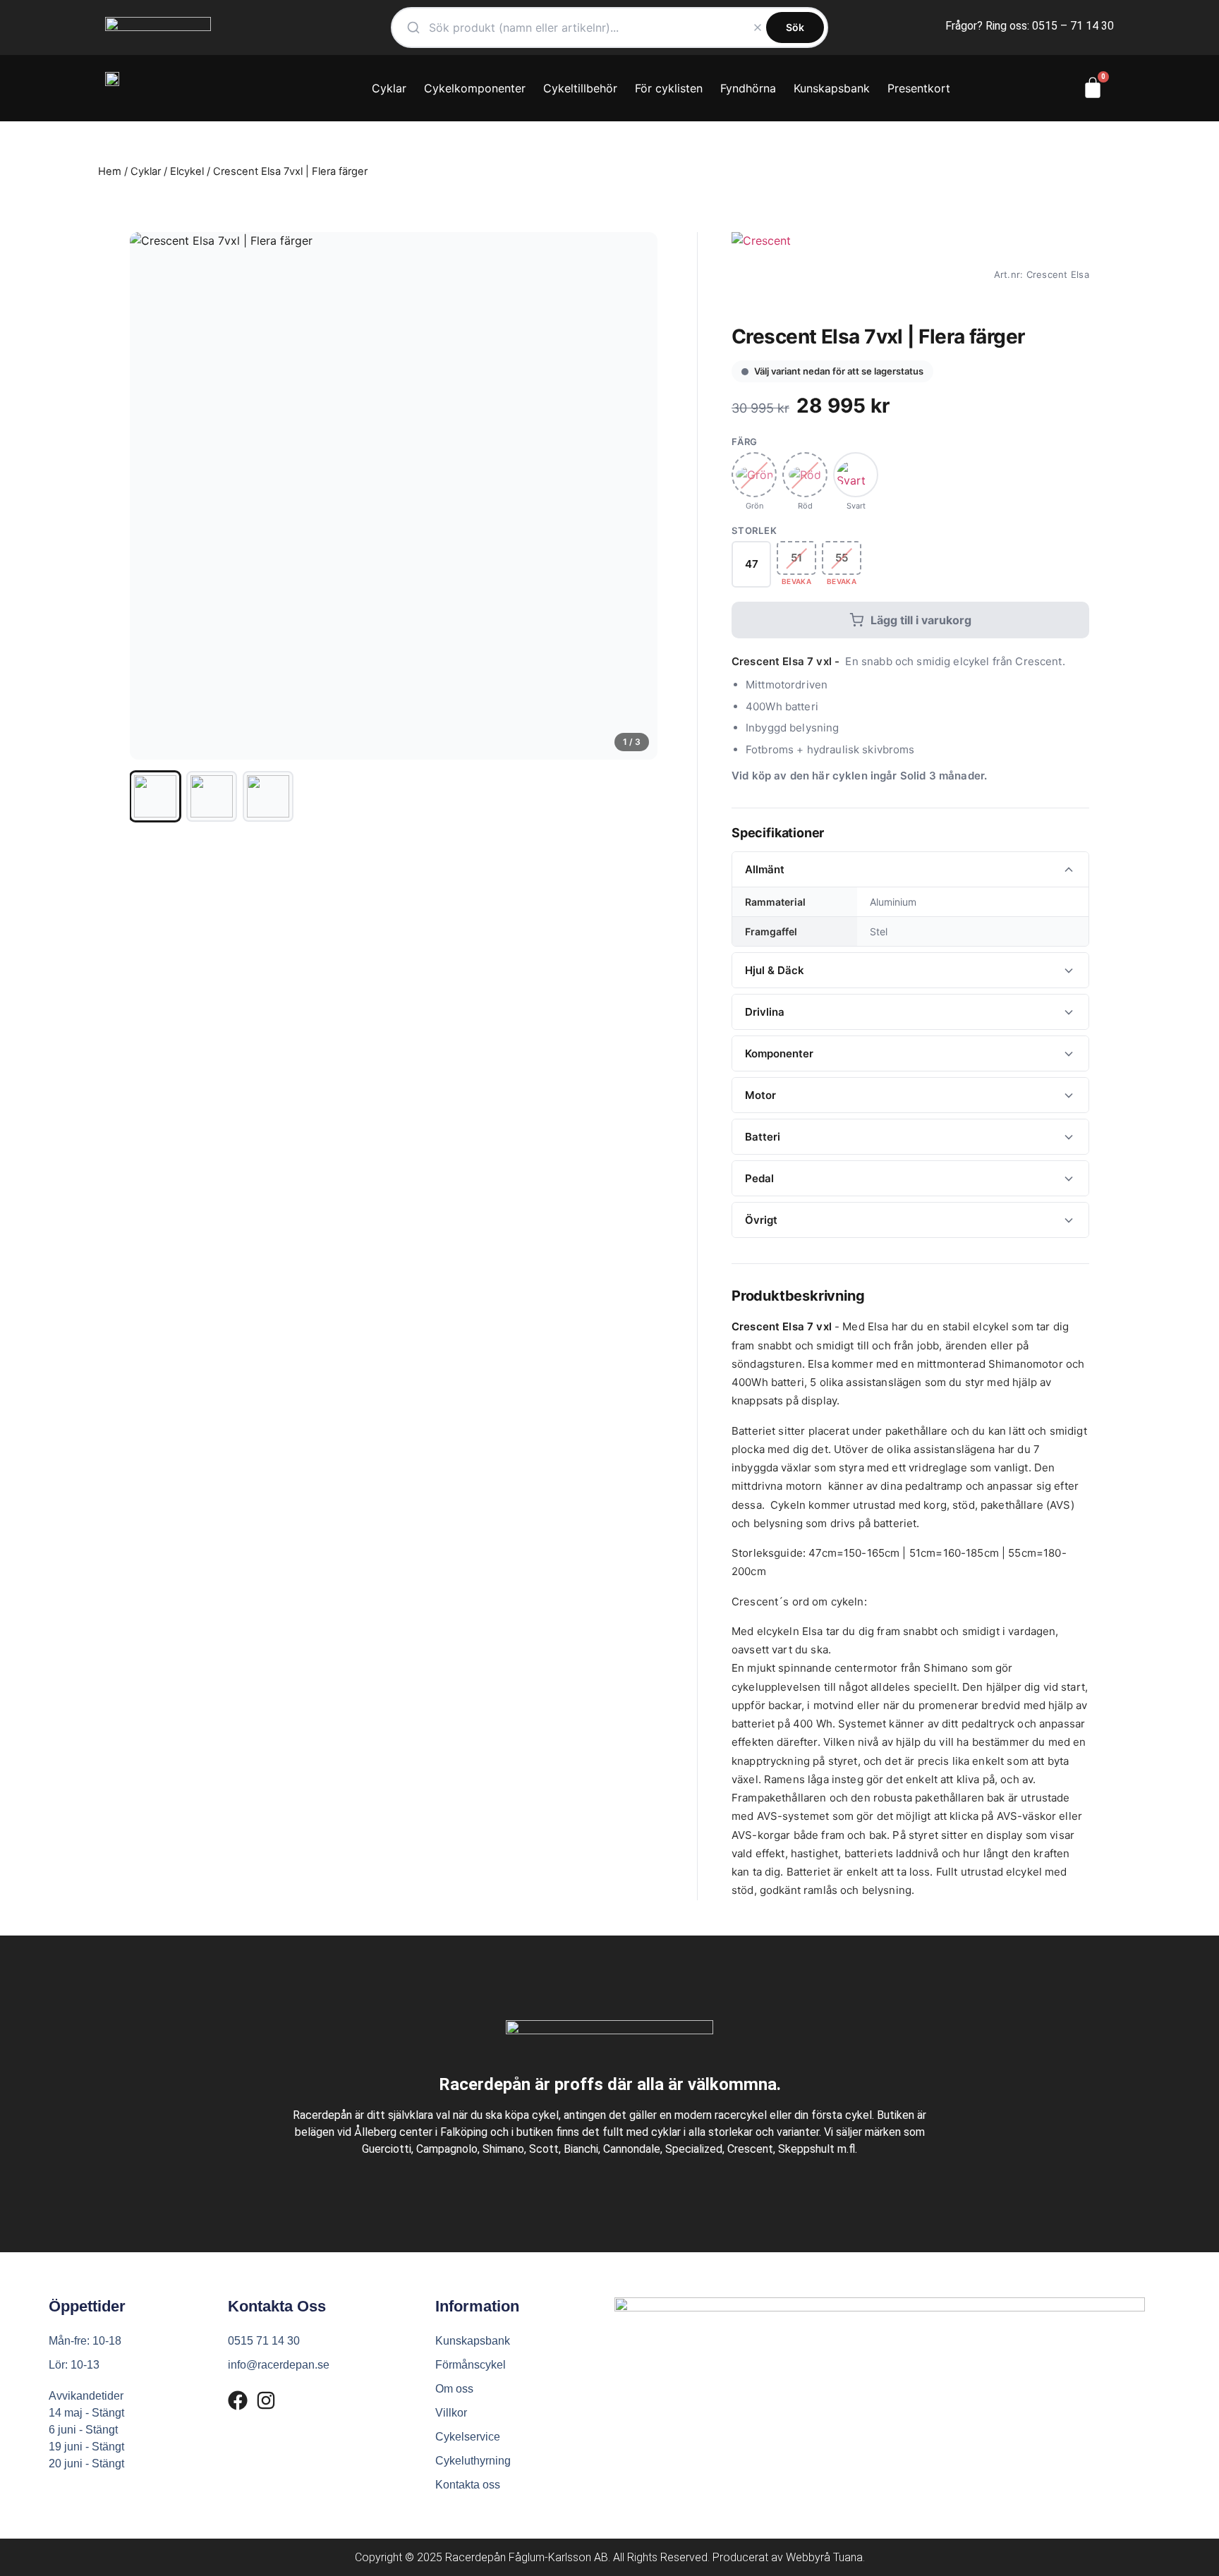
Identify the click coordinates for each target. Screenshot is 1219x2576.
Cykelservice (468, 2437)
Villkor (451, 2413)
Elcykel (187, 171)
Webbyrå (808, 2557)
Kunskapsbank (832, 88)
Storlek (754, 531)
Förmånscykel (471, 2365)
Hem (110, 171)
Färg (745, 442)
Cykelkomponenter (475, 88)
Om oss (454, 2389)
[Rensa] (758, 28)
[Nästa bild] (635, 496)
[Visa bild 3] (268, 796)
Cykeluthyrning (473, 2461)
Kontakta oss (468, 2485)
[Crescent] (761, 274)
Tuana (848, 2557)
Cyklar (389, 88)
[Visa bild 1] (155, 796)
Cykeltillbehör (580, 88)
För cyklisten (669, 88)
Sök (795, 27)
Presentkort (919, 88)
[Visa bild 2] (212, 796)
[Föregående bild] (152, 496)
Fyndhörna (748, 88)
